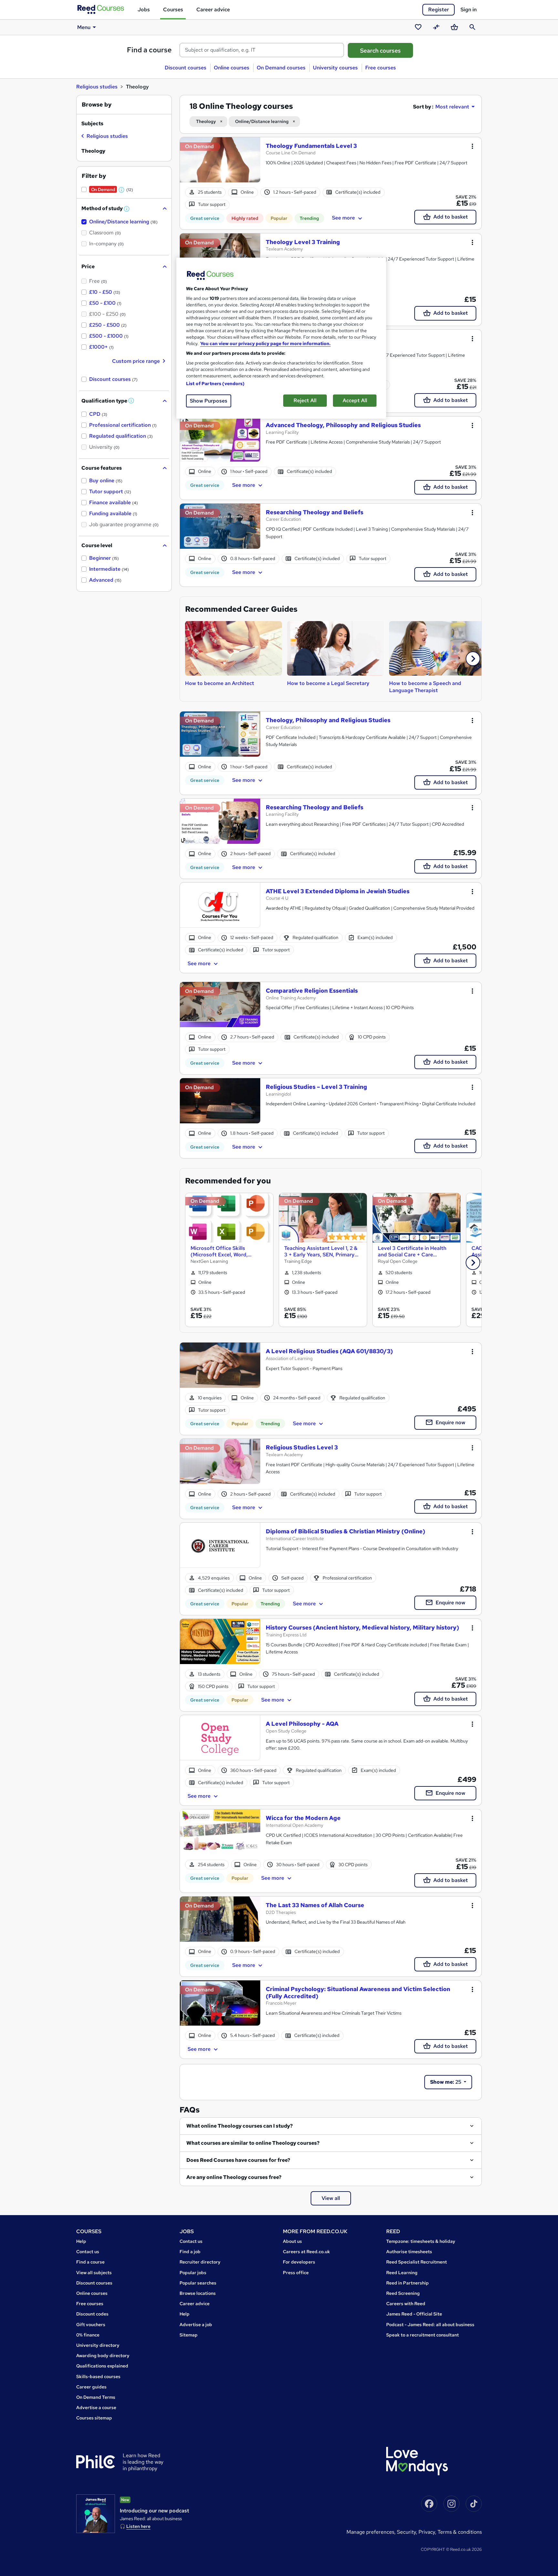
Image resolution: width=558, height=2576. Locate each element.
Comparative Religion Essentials (312, 991)
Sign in (469, 10)
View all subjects (94, 2273)
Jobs (144, 10)
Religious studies (97, 87)
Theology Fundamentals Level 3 (311, 146)
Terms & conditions (460, 2532)
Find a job (190, 2252)
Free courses (381, 68)
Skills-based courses (98, 2377)
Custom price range (136, 361)
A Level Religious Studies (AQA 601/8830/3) (329, 1351)
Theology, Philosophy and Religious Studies (328, 720)
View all (331, 2198)
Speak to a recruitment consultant (423, 2335)
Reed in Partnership (408, 2283)
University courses (335, 68)
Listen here (138, 2526)
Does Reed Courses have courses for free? (238, 2160)
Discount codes (92, 2314)
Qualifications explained (102, 2366)
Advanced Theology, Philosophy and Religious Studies (343, 425)
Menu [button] (84, 27)
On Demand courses (281, 68)
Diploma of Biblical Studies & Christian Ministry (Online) (346, 1531)
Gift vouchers (91, 2325)
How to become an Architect (220, 683)
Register (439, 10)
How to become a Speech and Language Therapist (425, 687)
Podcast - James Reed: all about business (430, 2325)
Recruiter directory (200, 2262)
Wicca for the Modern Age (303, 1818)
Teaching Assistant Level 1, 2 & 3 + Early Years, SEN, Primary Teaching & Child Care (321, 1251)
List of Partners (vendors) (215, 383)
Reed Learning (402, 2273)
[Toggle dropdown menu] (472, 146)
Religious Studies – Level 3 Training (316, 1087)
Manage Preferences (370, 2532)
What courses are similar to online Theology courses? (253, 2143)
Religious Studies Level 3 (302, 1447)
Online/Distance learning (262, 121)
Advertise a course (96, 2407)
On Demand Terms (96, 2397)
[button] (473, 659)
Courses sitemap (94, 2418)
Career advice (213, 10)
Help (81, 2241)
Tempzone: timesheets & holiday (421, 2241)
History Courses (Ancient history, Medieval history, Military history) (362, 1627)
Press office (296, 2273)
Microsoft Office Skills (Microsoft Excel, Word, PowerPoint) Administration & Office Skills (227, 1251)
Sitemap (189, 2335)
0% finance (88, 2335)
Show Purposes (209, 401)
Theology (206, 121)
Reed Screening (403, 2293)
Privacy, (428, 2532)
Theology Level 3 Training (303, 242)
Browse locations (198, 2293)
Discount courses (186, 68)
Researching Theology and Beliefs (315, 512)
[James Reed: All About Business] (96, 2514)
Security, (408, 2532)
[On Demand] (220, 163)
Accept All (355, 400)
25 (446, 2082)
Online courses (232, 68)
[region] (281, 338)
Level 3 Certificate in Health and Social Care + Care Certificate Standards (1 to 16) (414, 1251)
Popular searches (198, 2283)
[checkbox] (105, 137)
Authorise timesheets (409, 2252)
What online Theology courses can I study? (240, 2126)
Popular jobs (193, 2273)
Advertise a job (196, 2325)
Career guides (91, 2387)
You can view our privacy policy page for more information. (265, 343)
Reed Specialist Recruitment (417, 2262)
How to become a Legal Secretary (328, 683)
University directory (98, 2345)
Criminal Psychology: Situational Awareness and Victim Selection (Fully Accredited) (358, 1993)
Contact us (88, 2252)
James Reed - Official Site (414, 2314)
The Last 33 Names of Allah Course (315, 1905)
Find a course (149, 50)
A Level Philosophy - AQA (302, 1724)
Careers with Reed (406, 2304)
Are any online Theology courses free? (234, 2177)
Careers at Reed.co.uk (306, 2252)
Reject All (305, 400)
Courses (173, 10)
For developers (299, 2262)
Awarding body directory (103, 2356)
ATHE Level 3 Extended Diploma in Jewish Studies (338, 891)
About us (292, 2241)
